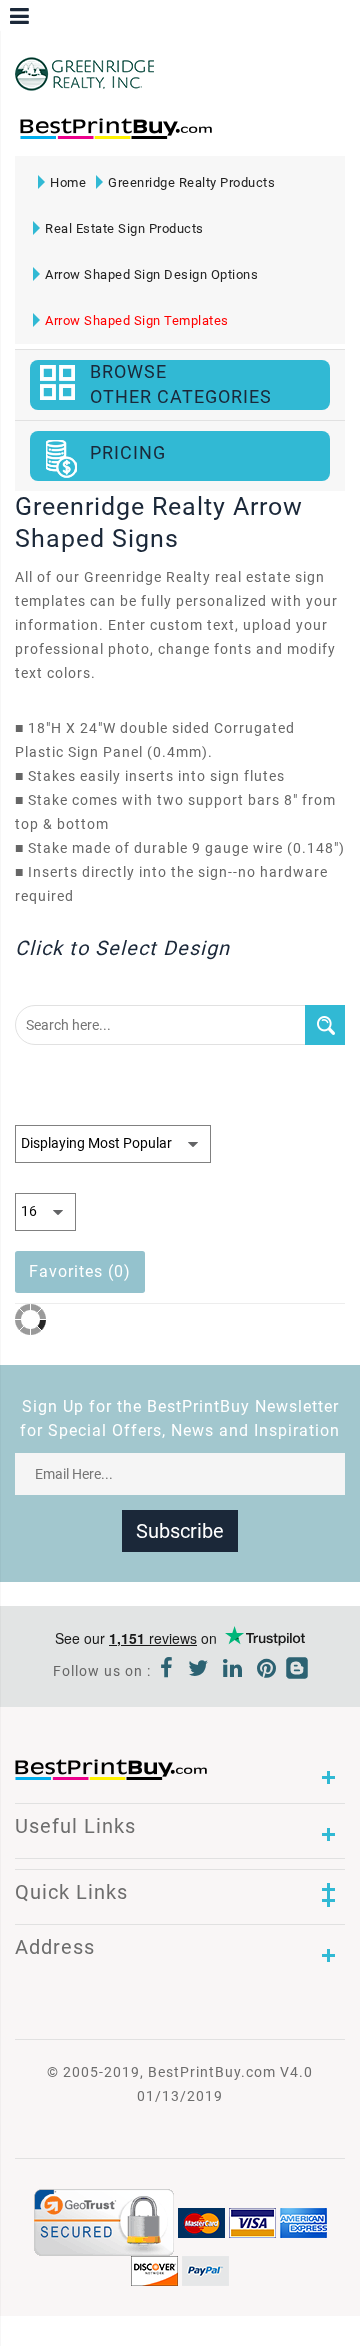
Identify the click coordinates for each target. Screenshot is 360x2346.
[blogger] (297, 1671)
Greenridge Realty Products (191, 182)
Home (68, 182)
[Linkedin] (233, 1671)
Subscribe (180, 1531)
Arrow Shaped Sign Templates (137, 320)
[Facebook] (167, 1671)
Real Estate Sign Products (124, 228)
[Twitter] (198, 1671)
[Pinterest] (267, 1671)
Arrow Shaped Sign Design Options (151, 274)
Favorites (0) (80, 1271)
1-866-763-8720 (246, 135)
